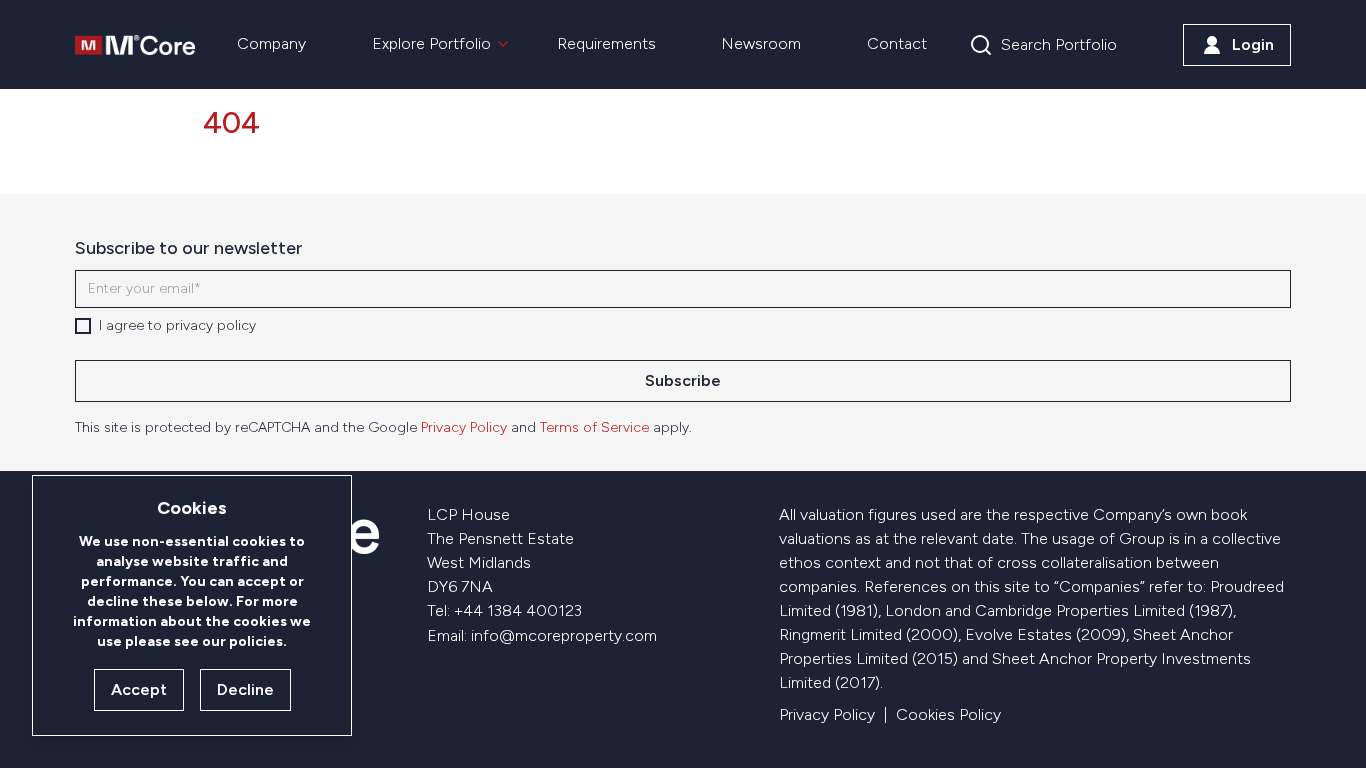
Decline (245, 689)
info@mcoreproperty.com (564, 635)
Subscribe (683, 380)
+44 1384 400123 (518, 610)
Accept (139, 689)
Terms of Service (594, 427)
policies (256, 641)
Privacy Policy (464, 427)
